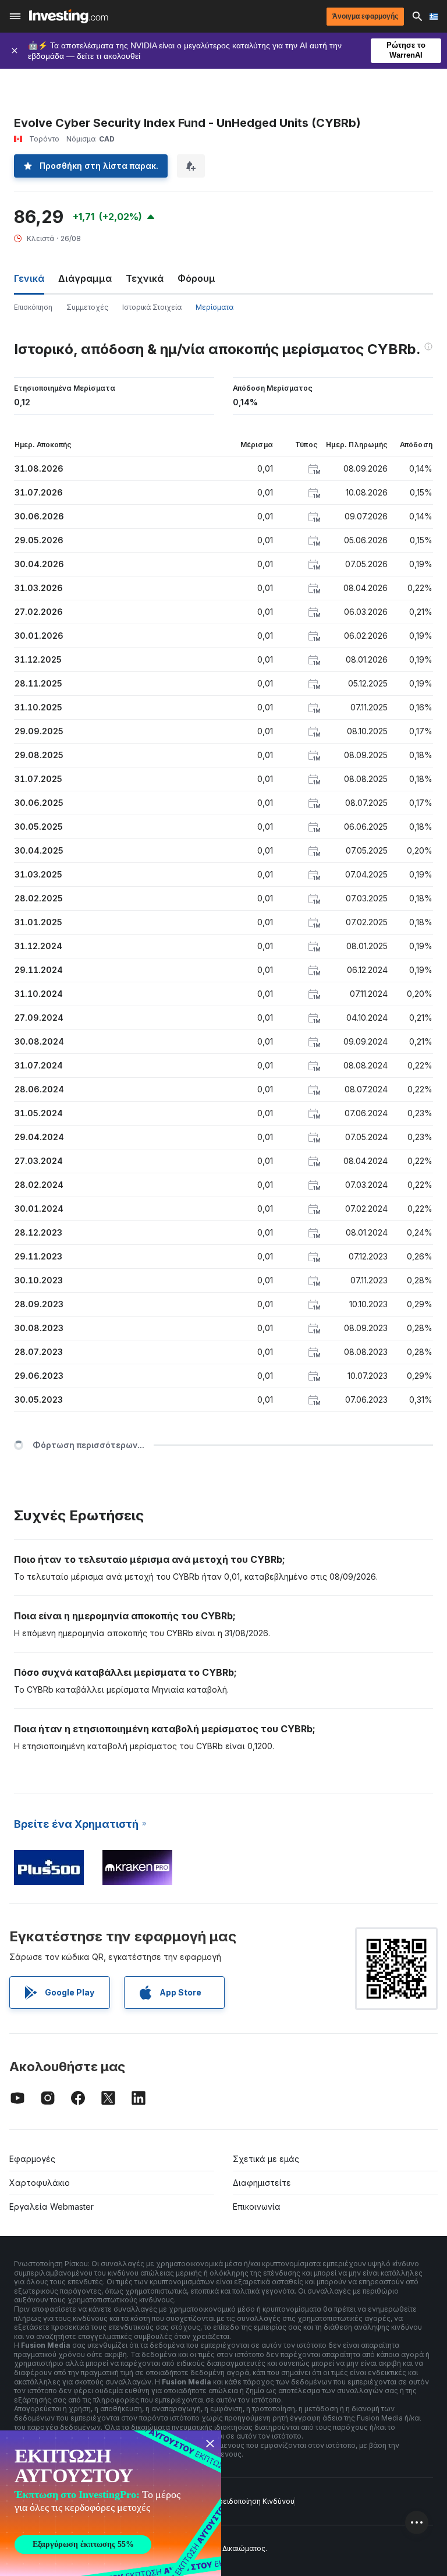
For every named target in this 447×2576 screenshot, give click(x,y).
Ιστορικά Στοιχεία (152, 307)
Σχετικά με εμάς (266, 2159)
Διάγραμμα (85, 278)
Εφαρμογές (32, 2159)
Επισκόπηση (33, 307)
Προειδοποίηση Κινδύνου (251, 2501)
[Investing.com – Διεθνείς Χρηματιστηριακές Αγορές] (68, 16)
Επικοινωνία (257, 2207)
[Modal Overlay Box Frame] (111, 2503)
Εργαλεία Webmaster (52, 2207)
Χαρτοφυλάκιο (40, 2183)
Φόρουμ (196, 278)
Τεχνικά (145, 278)
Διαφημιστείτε (262, 2183)
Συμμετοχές (87, 307)
